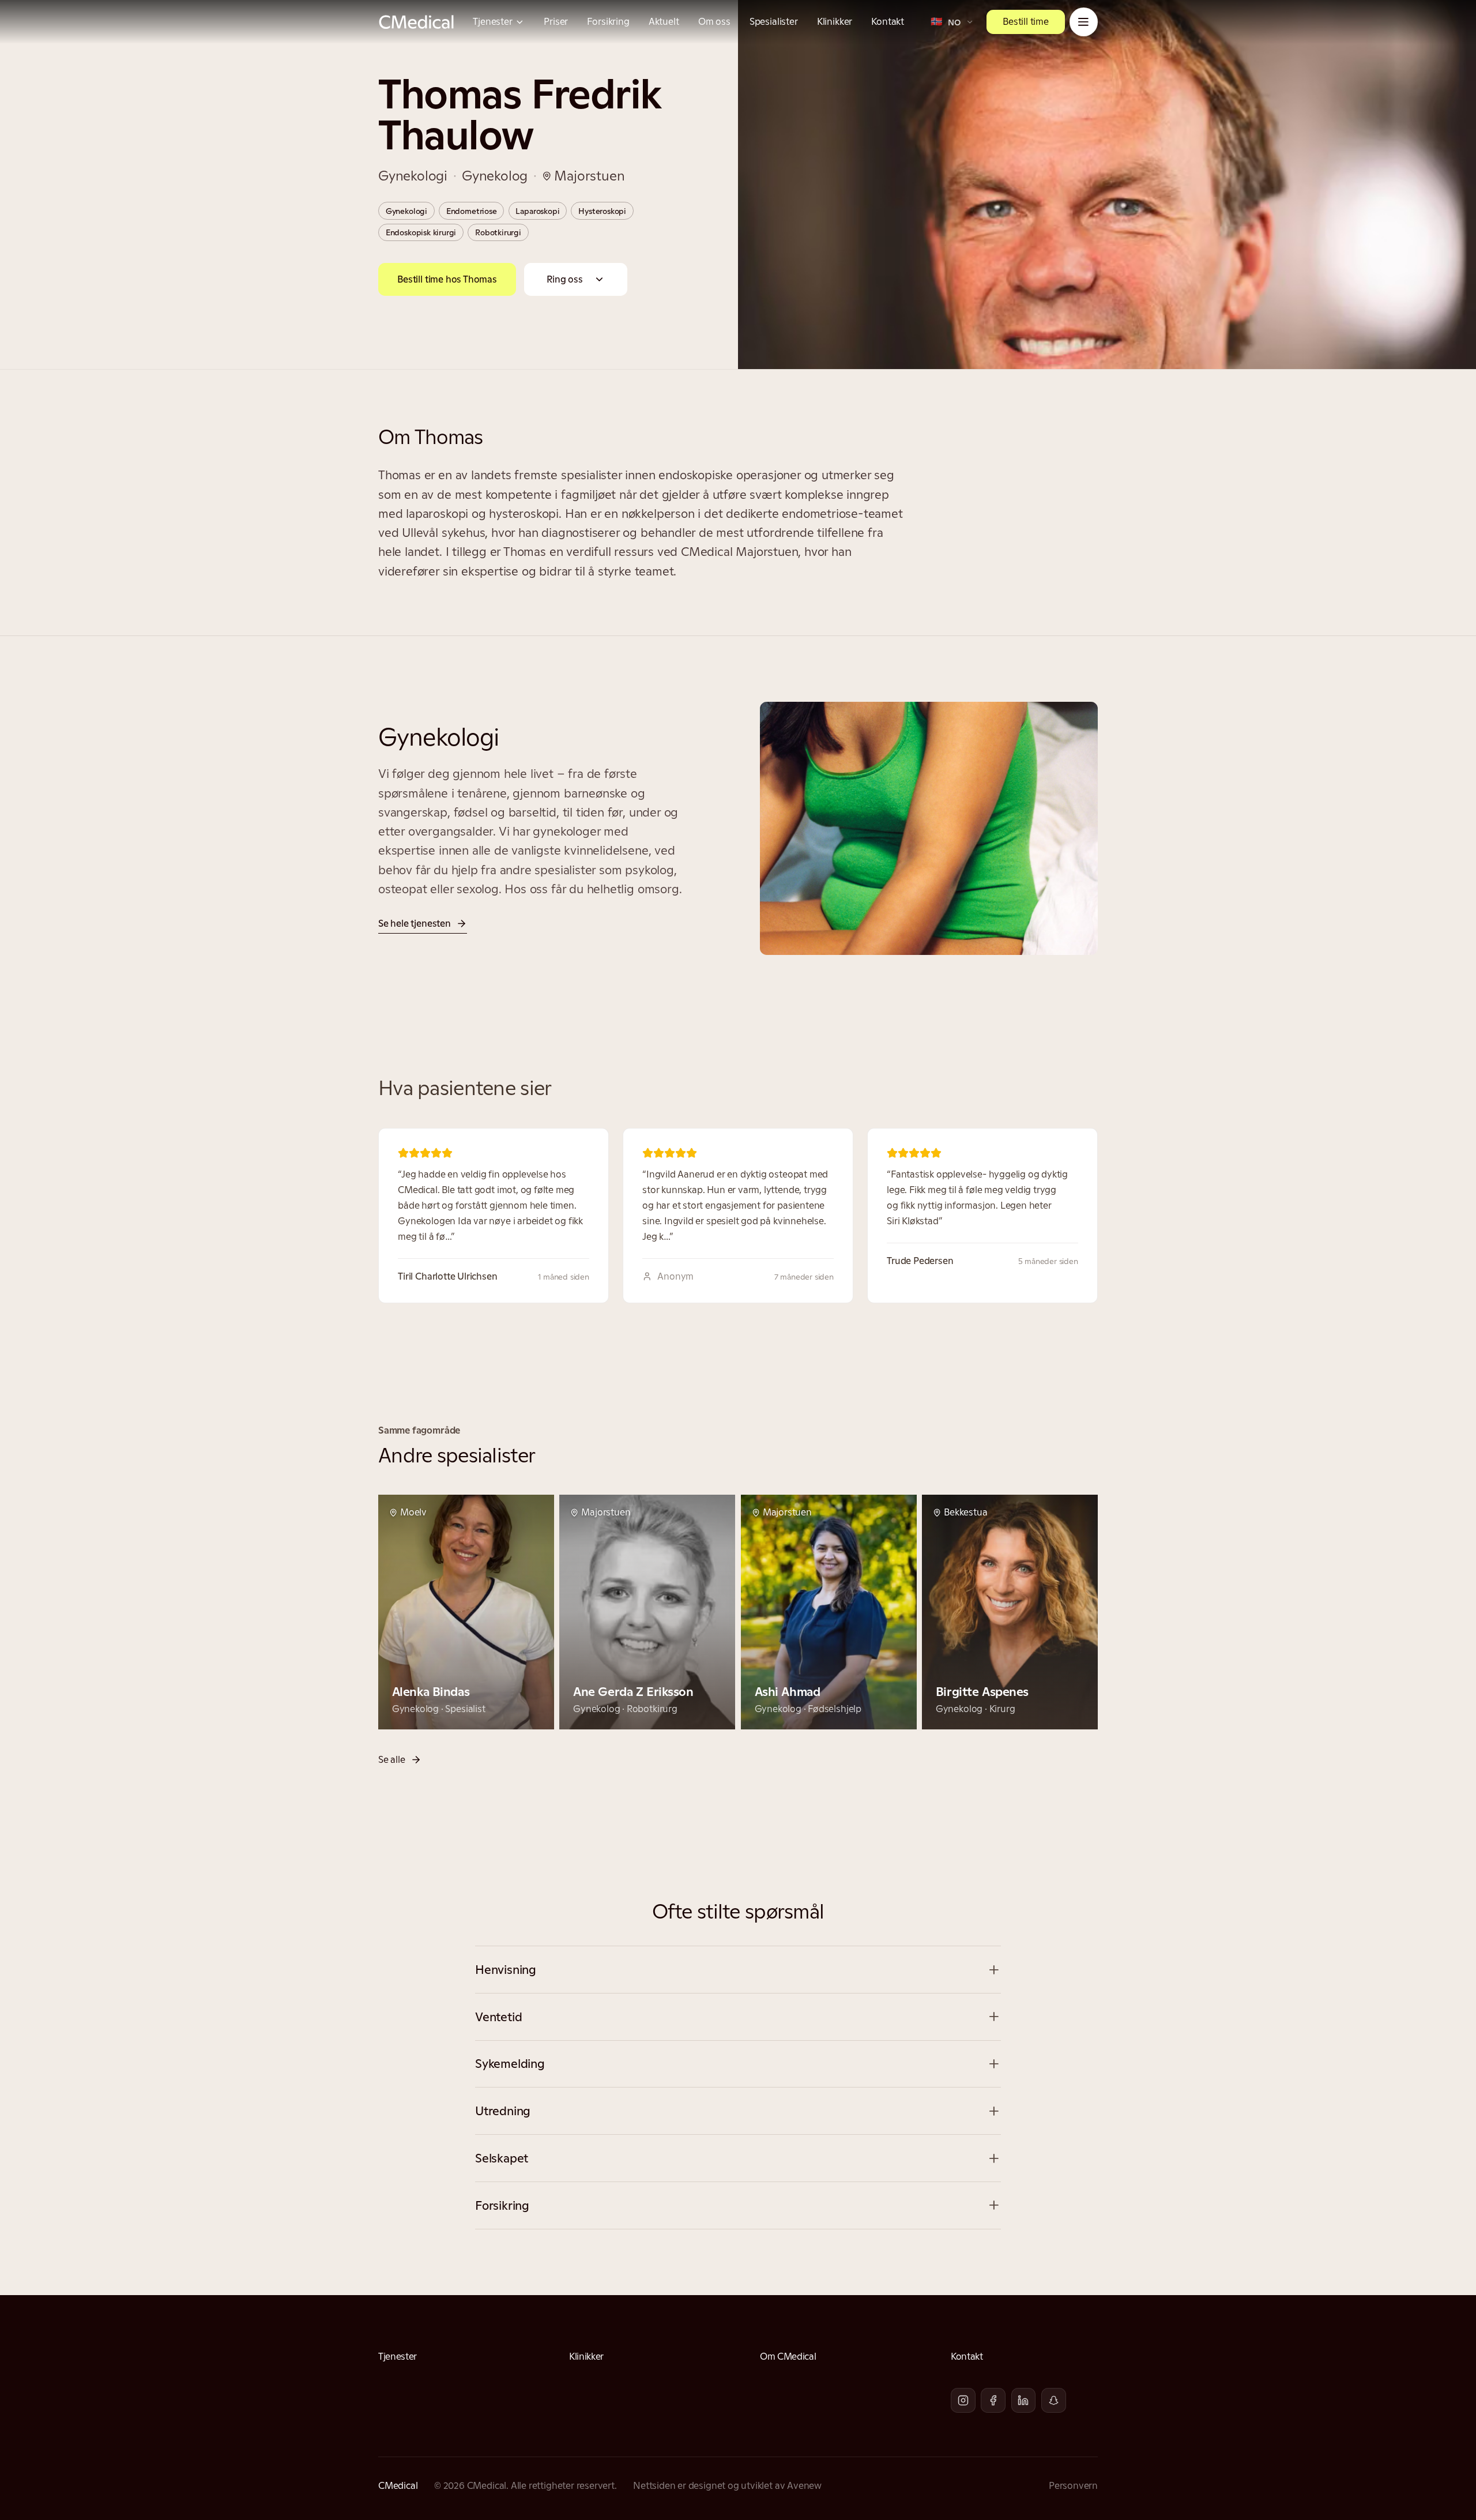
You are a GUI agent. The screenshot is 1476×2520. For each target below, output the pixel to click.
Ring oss (564, 279)
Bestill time (1026, 21)
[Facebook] (993, 2400)
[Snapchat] (1054, 2400)
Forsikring (608, 21)
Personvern (1073, 2485)
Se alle (392, 1759)
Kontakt (888, 21)
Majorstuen (589, 176)
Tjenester (492, 21)
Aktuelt (664, 21)
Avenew (804, 2485)
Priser (556, 21)
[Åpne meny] (1084, 22)
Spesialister (774, 21)
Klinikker (835, 21)
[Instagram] (963, 2400)
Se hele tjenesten (415, 923)
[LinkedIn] (1024, 2400)
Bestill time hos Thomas (447, 279)
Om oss (714, 21)
